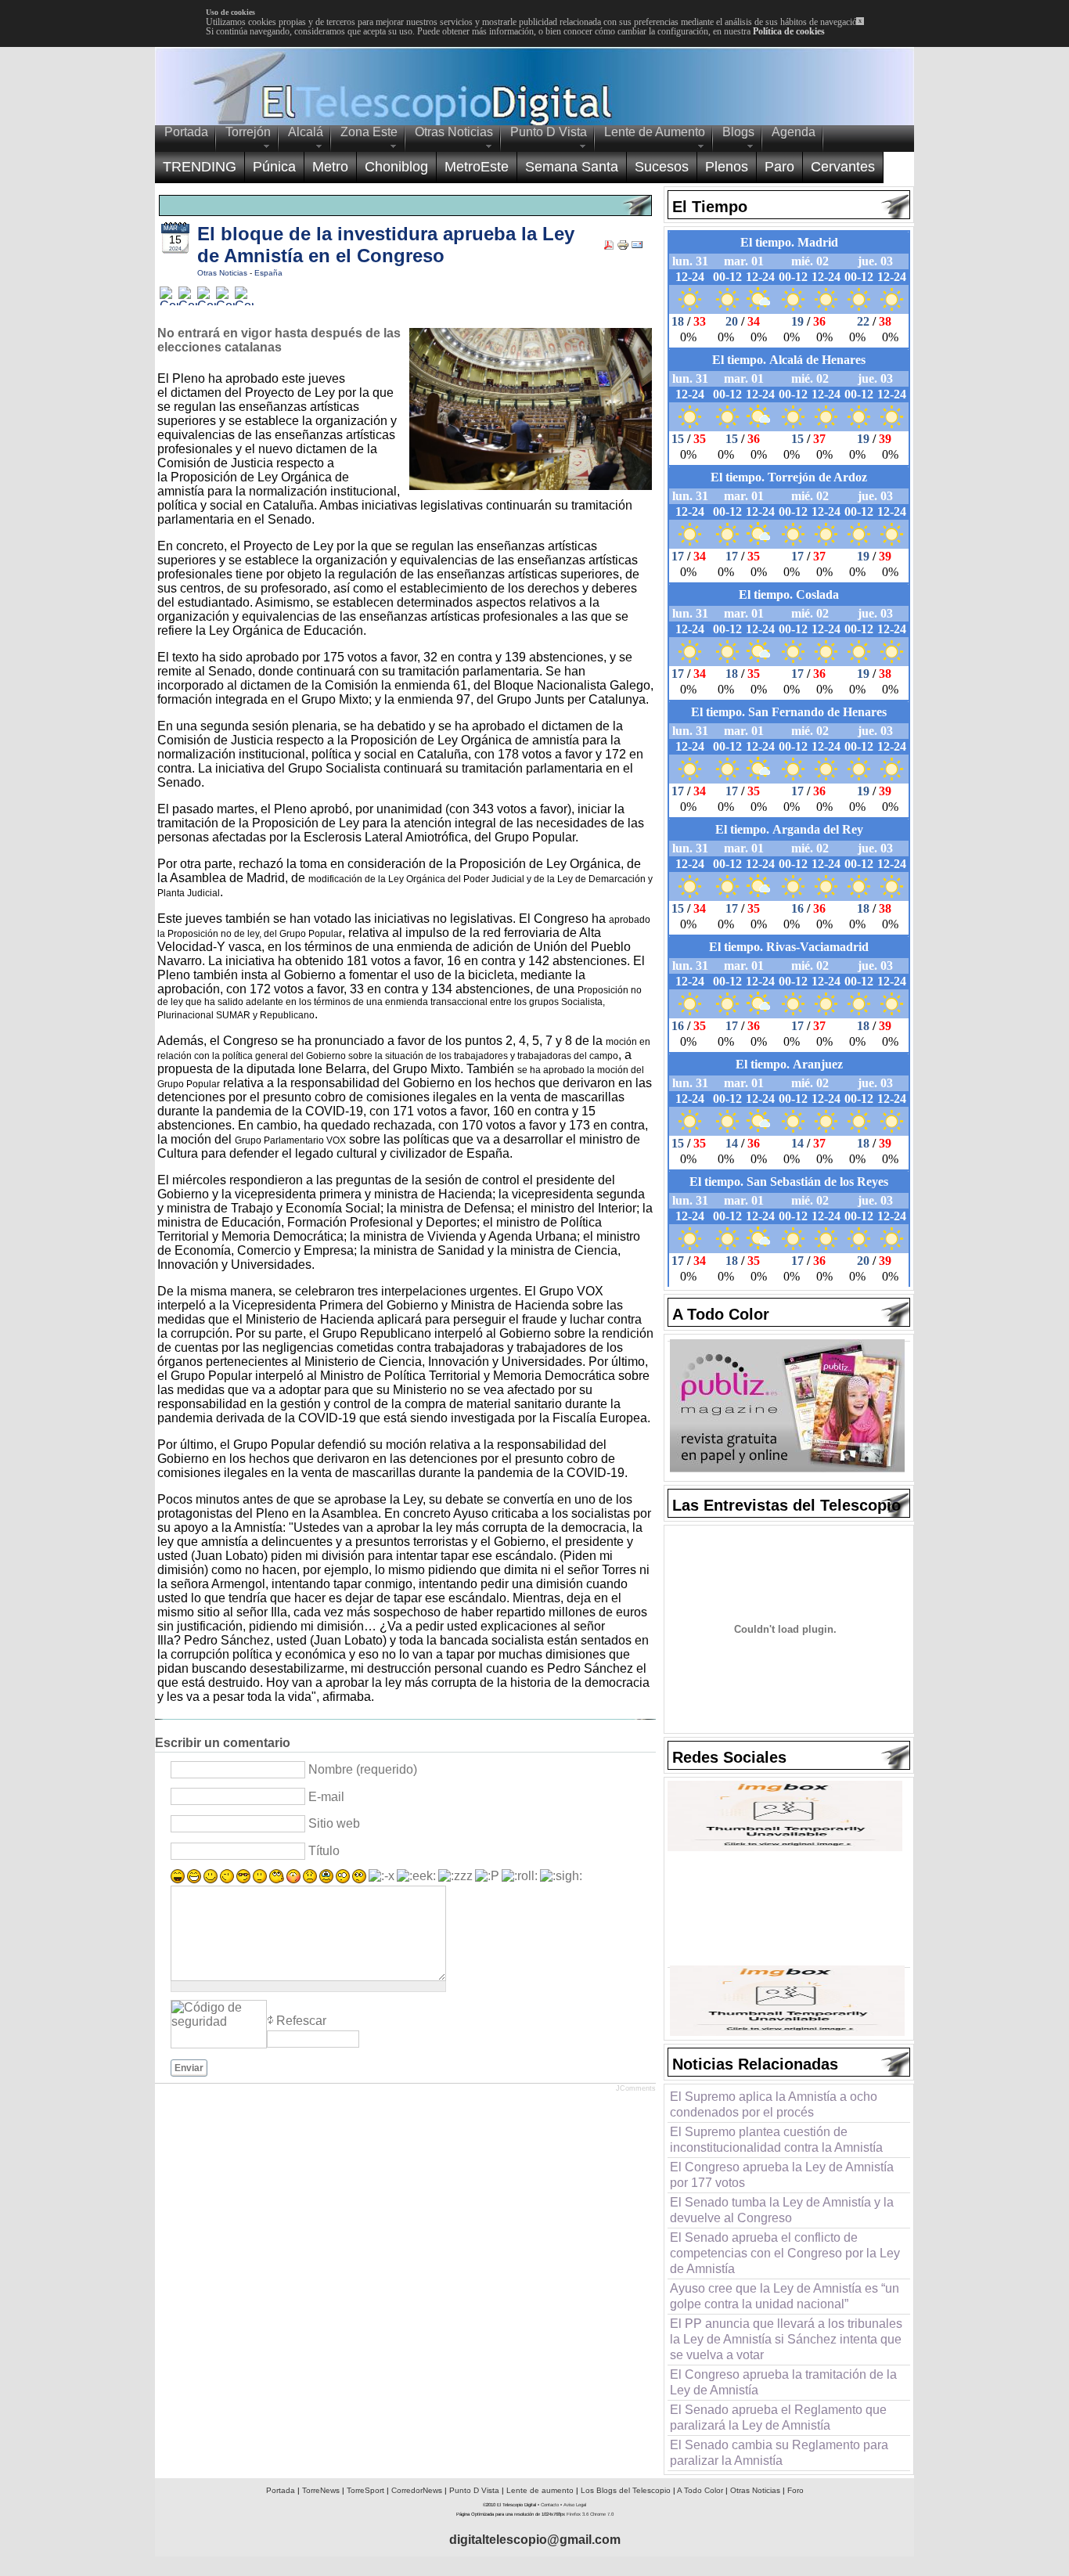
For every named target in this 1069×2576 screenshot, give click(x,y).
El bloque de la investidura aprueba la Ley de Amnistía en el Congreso (386, 245)
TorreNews (321, 2490)
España (268, 273)
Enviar (189, 2068)
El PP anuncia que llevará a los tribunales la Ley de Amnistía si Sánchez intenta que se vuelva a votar (786, 2339)
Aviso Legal (575, 2505)
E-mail (326, 1797)
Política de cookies (789, 31)
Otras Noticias (223, 273)
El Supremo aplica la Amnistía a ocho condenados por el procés (774, 2104)
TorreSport (365, 2490)
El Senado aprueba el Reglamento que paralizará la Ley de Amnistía (778, 2417)
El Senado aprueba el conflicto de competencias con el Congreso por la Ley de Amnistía (785, 2253)
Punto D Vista (474, 2490)
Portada (281, 2490)
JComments (636, 2088)
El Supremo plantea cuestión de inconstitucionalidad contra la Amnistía (776, 2140)
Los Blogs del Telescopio (626, 2490)
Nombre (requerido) (363, 1769)
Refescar (301, 2021)
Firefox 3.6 (578, 2514)
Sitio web (334, 1823)
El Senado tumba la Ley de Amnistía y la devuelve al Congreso (782, 2210)
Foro (795, 2490)
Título (324, 1851)
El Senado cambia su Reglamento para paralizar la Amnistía (779, 2453)
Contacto (550, 2505)
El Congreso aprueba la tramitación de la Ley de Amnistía (783, 2382)
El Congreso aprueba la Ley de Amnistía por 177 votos (782, 2175)
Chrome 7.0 (602, 2514)
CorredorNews (417, 2490)
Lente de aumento (540, 2490)
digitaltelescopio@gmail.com (535, 2540)
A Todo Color (700, 2490)
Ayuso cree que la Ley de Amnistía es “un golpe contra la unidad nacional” (785, 2296)
